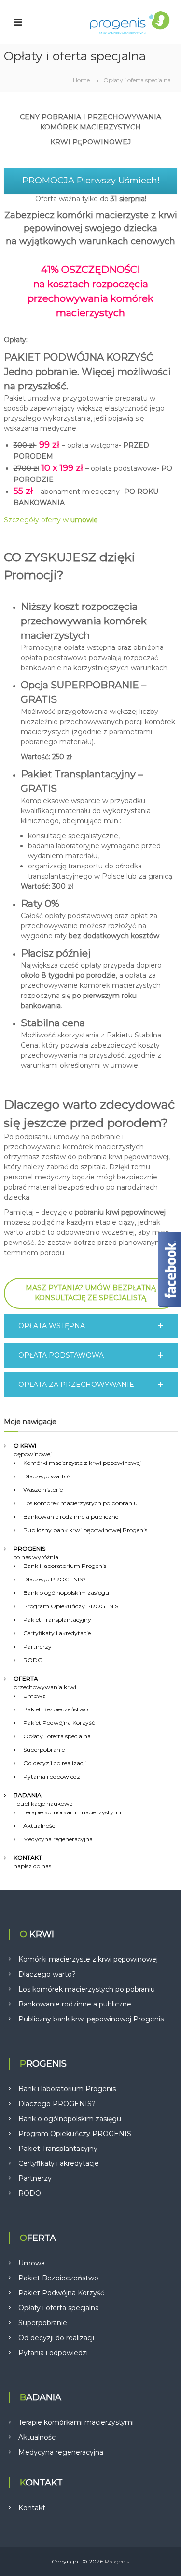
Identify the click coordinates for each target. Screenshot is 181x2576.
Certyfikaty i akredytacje (57, 1633)
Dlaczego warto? (47, 1476)
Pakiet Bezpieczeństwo (56, 1709)
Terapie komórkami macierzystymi (72, 1812)
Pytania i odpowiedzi (52, 1777)
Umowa (35, 1696)
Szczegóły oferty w (51, 520)
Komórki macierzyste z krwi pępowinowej (82, 1463)
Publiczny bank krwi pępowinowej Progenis (85, 1530)
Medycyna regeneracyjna (58, 1839)
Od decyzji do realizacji (55, 1763)
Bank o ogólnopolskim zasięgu (66, 1593)
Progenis (117, 2561)
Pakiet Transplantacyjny (57, 1620)
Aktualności (40, 1826)
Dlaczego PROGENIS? (55, 1579)
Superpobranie (44, 1750)
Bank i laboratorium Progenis (65, 1566)
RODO (33, 1660)
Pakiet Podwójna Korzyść (59, 1723)
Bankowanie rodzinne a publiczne (71, 1517)
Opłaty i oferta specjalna (57, 1736)
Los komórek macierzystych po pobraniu (80, 1503)
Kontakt (32, 2508)
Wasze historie (43, 1490)
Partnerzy (37, 1647)
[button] (91, 1326)
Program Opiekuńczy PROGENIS (71, 1606)
